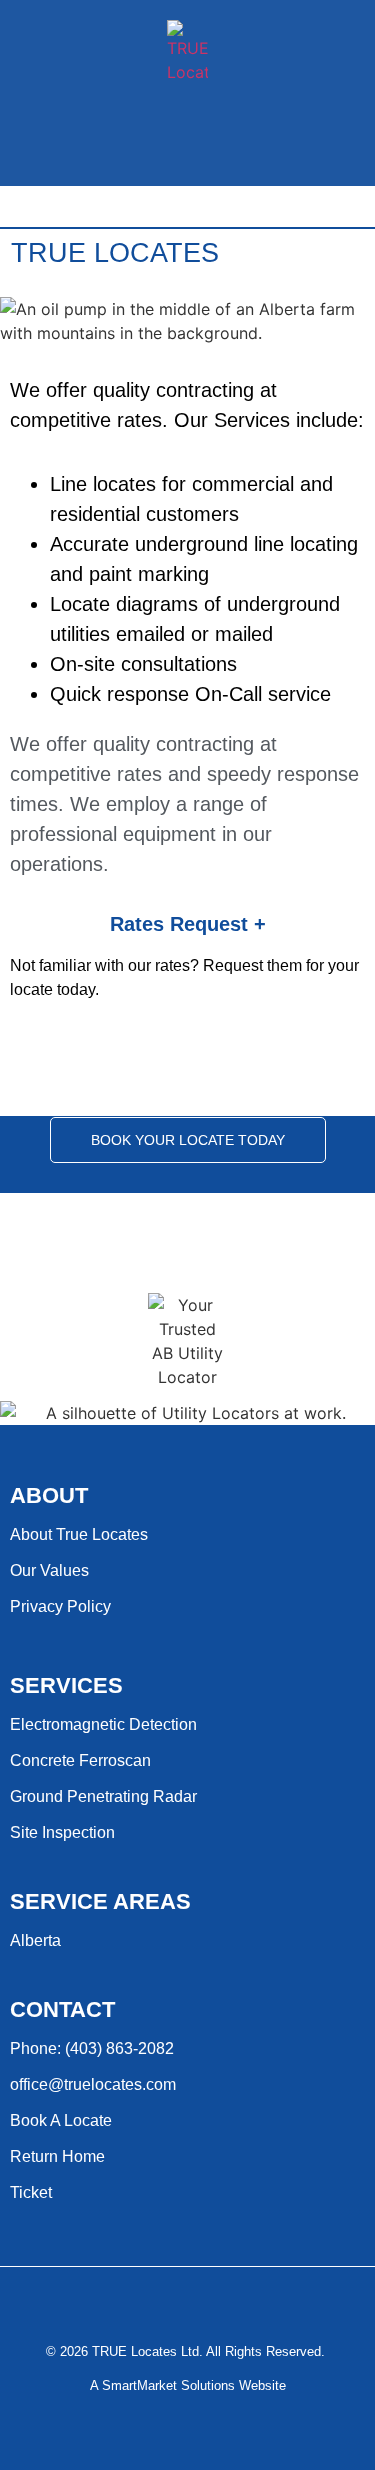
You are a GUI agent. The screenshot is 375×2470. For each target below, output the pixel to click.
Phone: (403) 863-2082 (92, 2048)
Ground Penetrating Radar (103, 1796)
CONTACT (62, 2009)
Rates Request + (188, 924)
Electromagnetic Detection (103, 1724)
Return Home (57, 2156)
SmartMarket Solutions (168, 2385)
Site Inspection (62, 1832)
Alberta (35, 1940)
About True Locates (79, 1534)
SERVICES (66, 1685)
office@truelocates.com (93, 2084)
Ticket (31, 2192)
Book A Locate (61, 2120)
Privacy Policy (60, 1606)
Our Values (49, 1570)
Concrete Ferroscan (80, 1760)
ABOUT (49, 1495)
